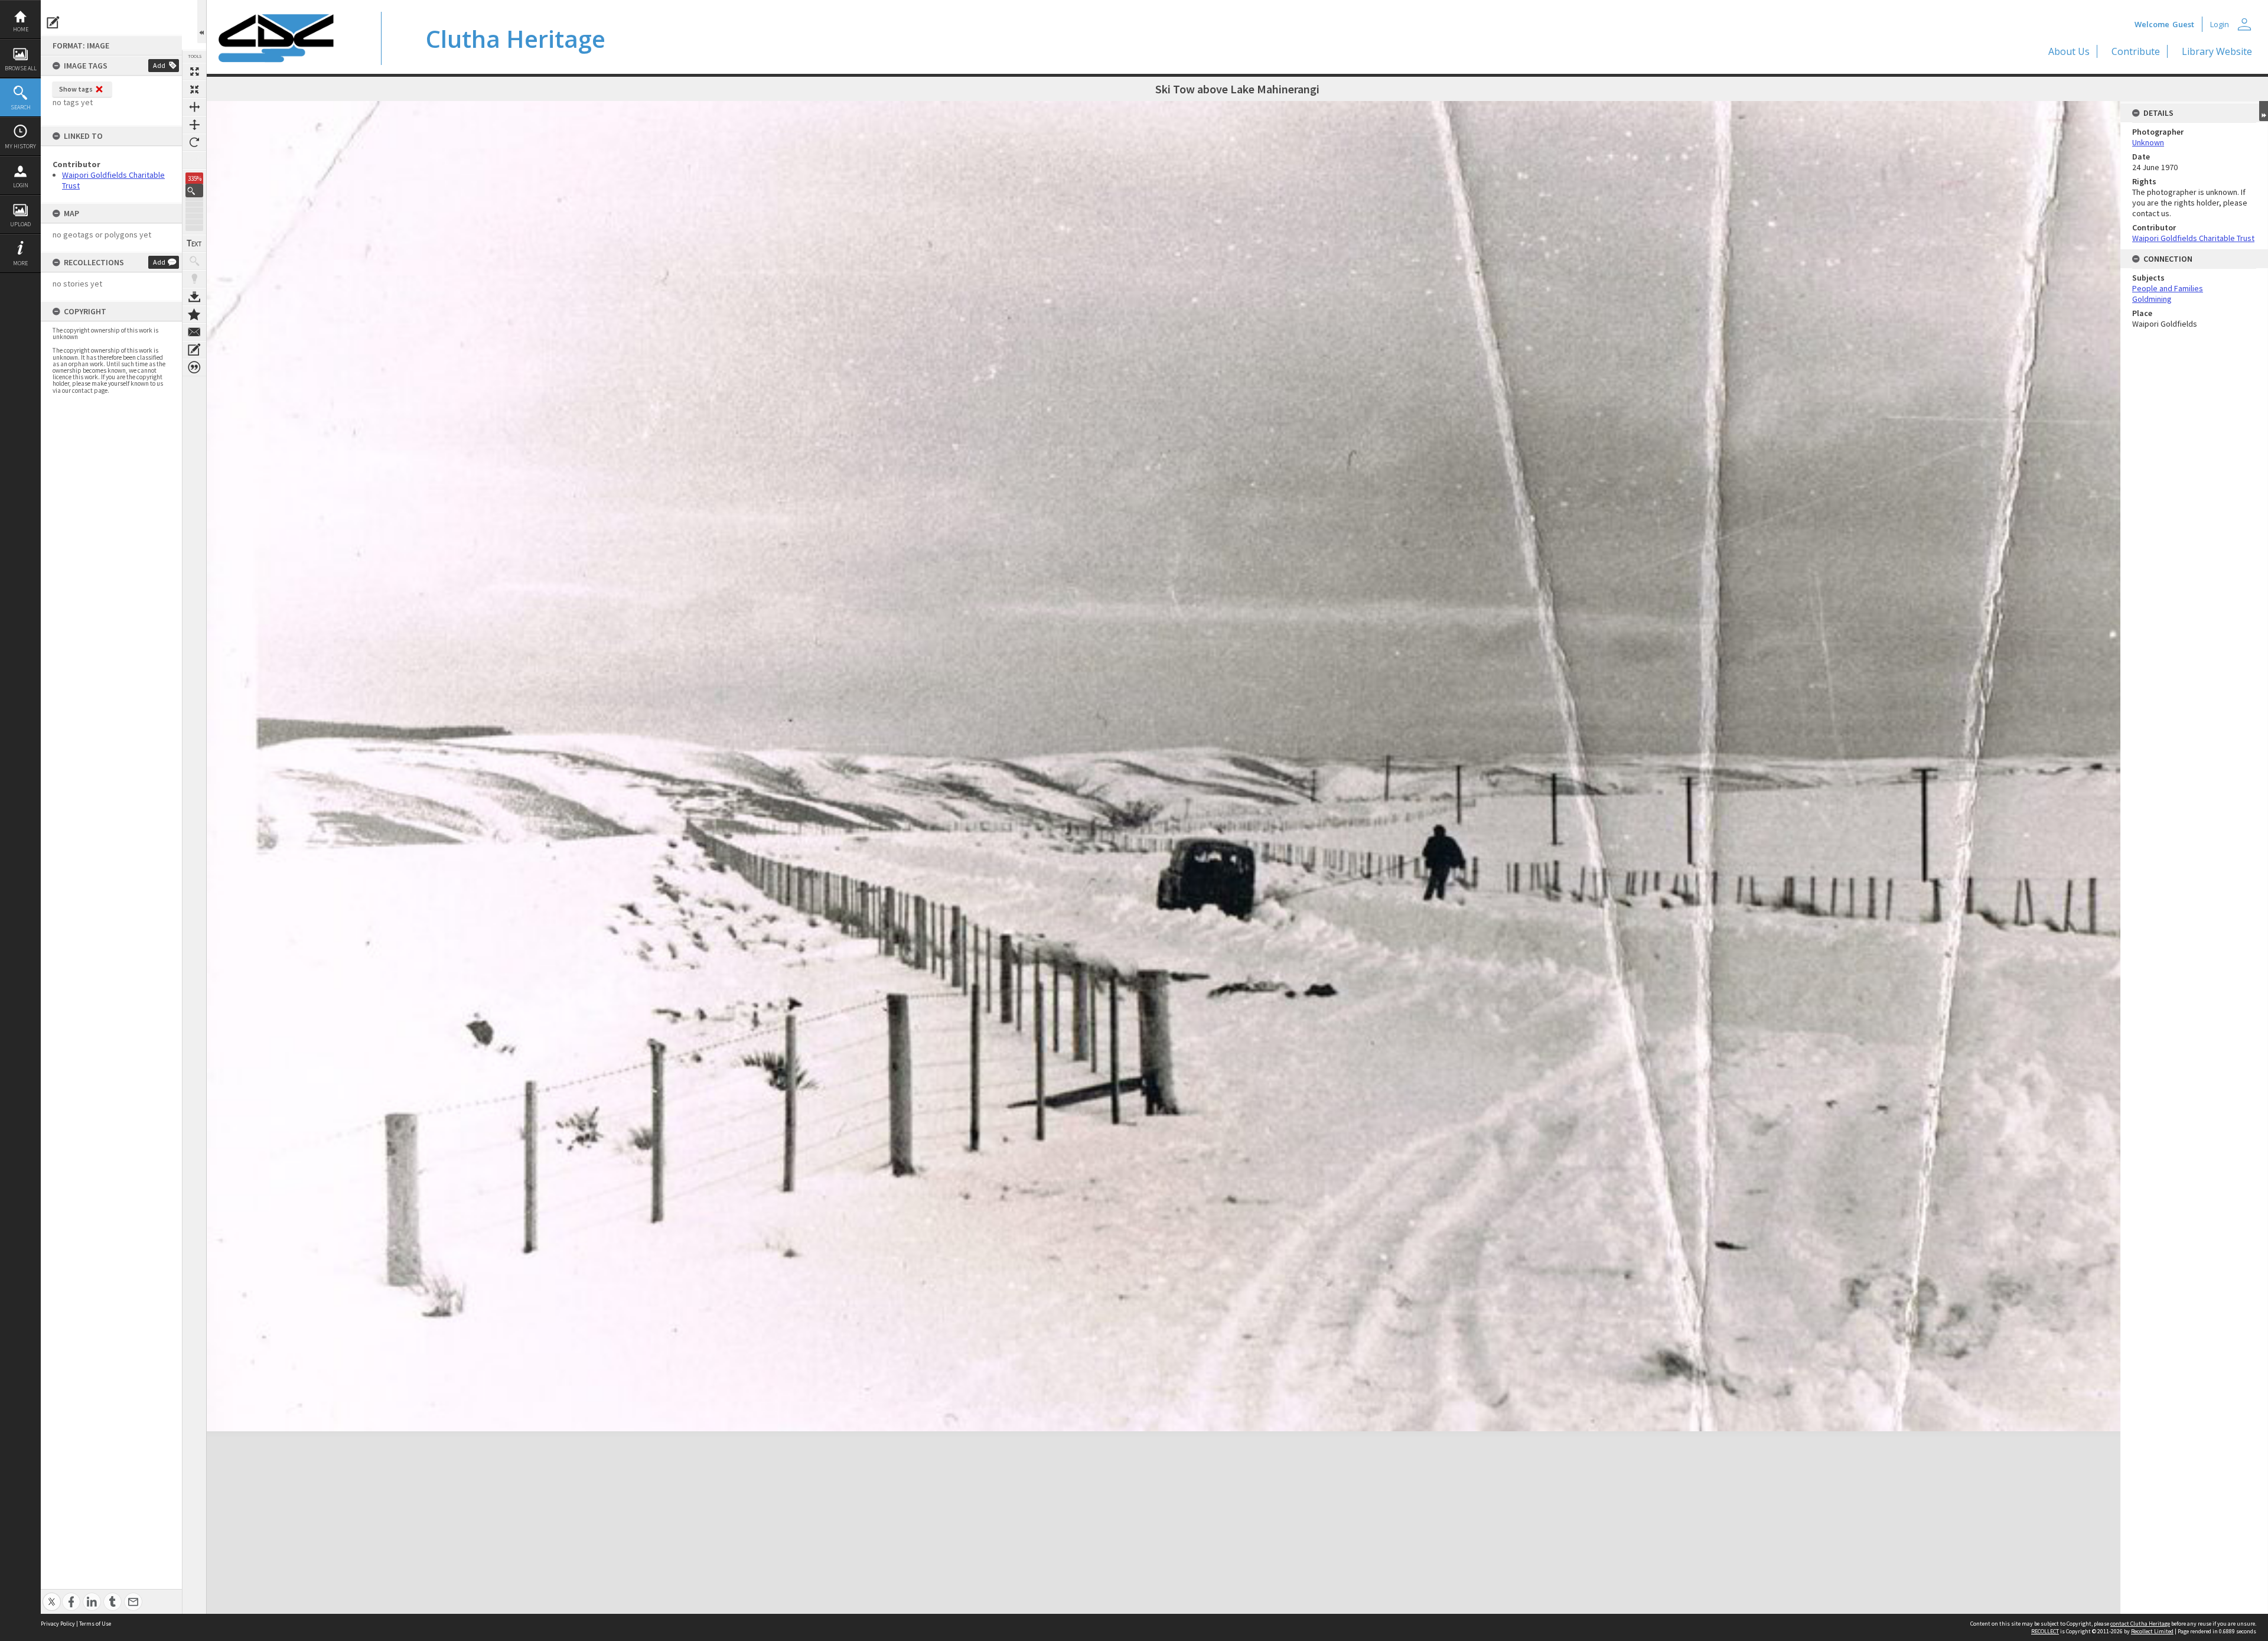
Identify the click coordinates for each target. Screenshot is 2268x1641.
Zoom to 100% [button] (194, 160)
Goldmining (2152, 299)
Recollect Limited (2152, 1631)
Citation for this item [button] (194, 367)
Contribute (2136, 51)
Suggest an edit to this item (53, 22)
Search (21, 107)
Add (159, 65)
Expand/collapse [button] (2264, 111)
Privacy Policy (58, 1624)
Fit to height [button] (194, 125)
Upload (20, 224)
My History (20, 146)
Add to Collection (194, 314)
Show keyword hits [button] (194, 261)
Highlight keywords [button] (194, 279)
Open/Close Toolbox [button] (202, 22)
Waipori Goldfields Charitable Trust (2193, 238)
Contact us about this (194, 332)
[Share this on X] (52, 1595)
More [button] (20, 263)
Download (194, 297)
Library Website (2217, 51)
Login (21, 185)
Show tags (76, 89)
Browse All (21, 68)
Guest (2183, 24)
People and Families (2168, 288)
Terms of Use (95, 1624)
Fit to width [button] (194, 107)
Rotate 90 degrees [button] (194, 142)
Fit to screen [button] (194, 89)
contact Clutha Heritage (2140, 1624)
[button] (194, 191)
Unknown (2148, 142)
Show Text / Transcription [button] (194, 243)
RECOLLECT (2045, 1631)
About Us (2069, 51)
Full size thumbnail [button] (194, 71)
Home (21, 29)
